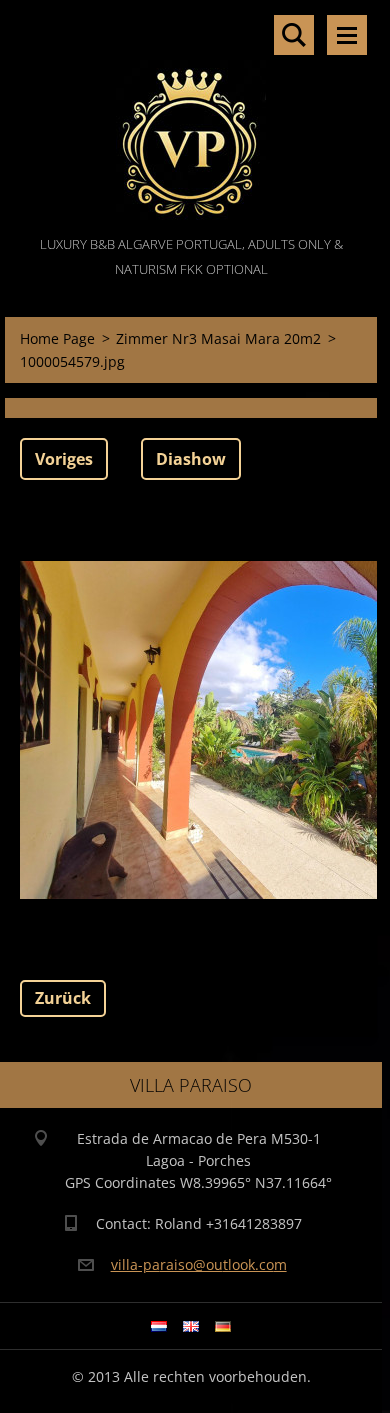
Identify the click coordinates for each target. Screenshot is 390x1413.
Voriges (64, 459)
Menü (347, 35)
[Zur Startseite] (191, 116)
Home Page (57, 338)
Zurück (63, 998)
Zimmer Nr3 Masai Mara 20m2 (218, 338)
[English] (191, 1326)
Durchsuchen (294, 35)
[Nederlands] (159, 1326)
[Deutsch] (223, 1326)
